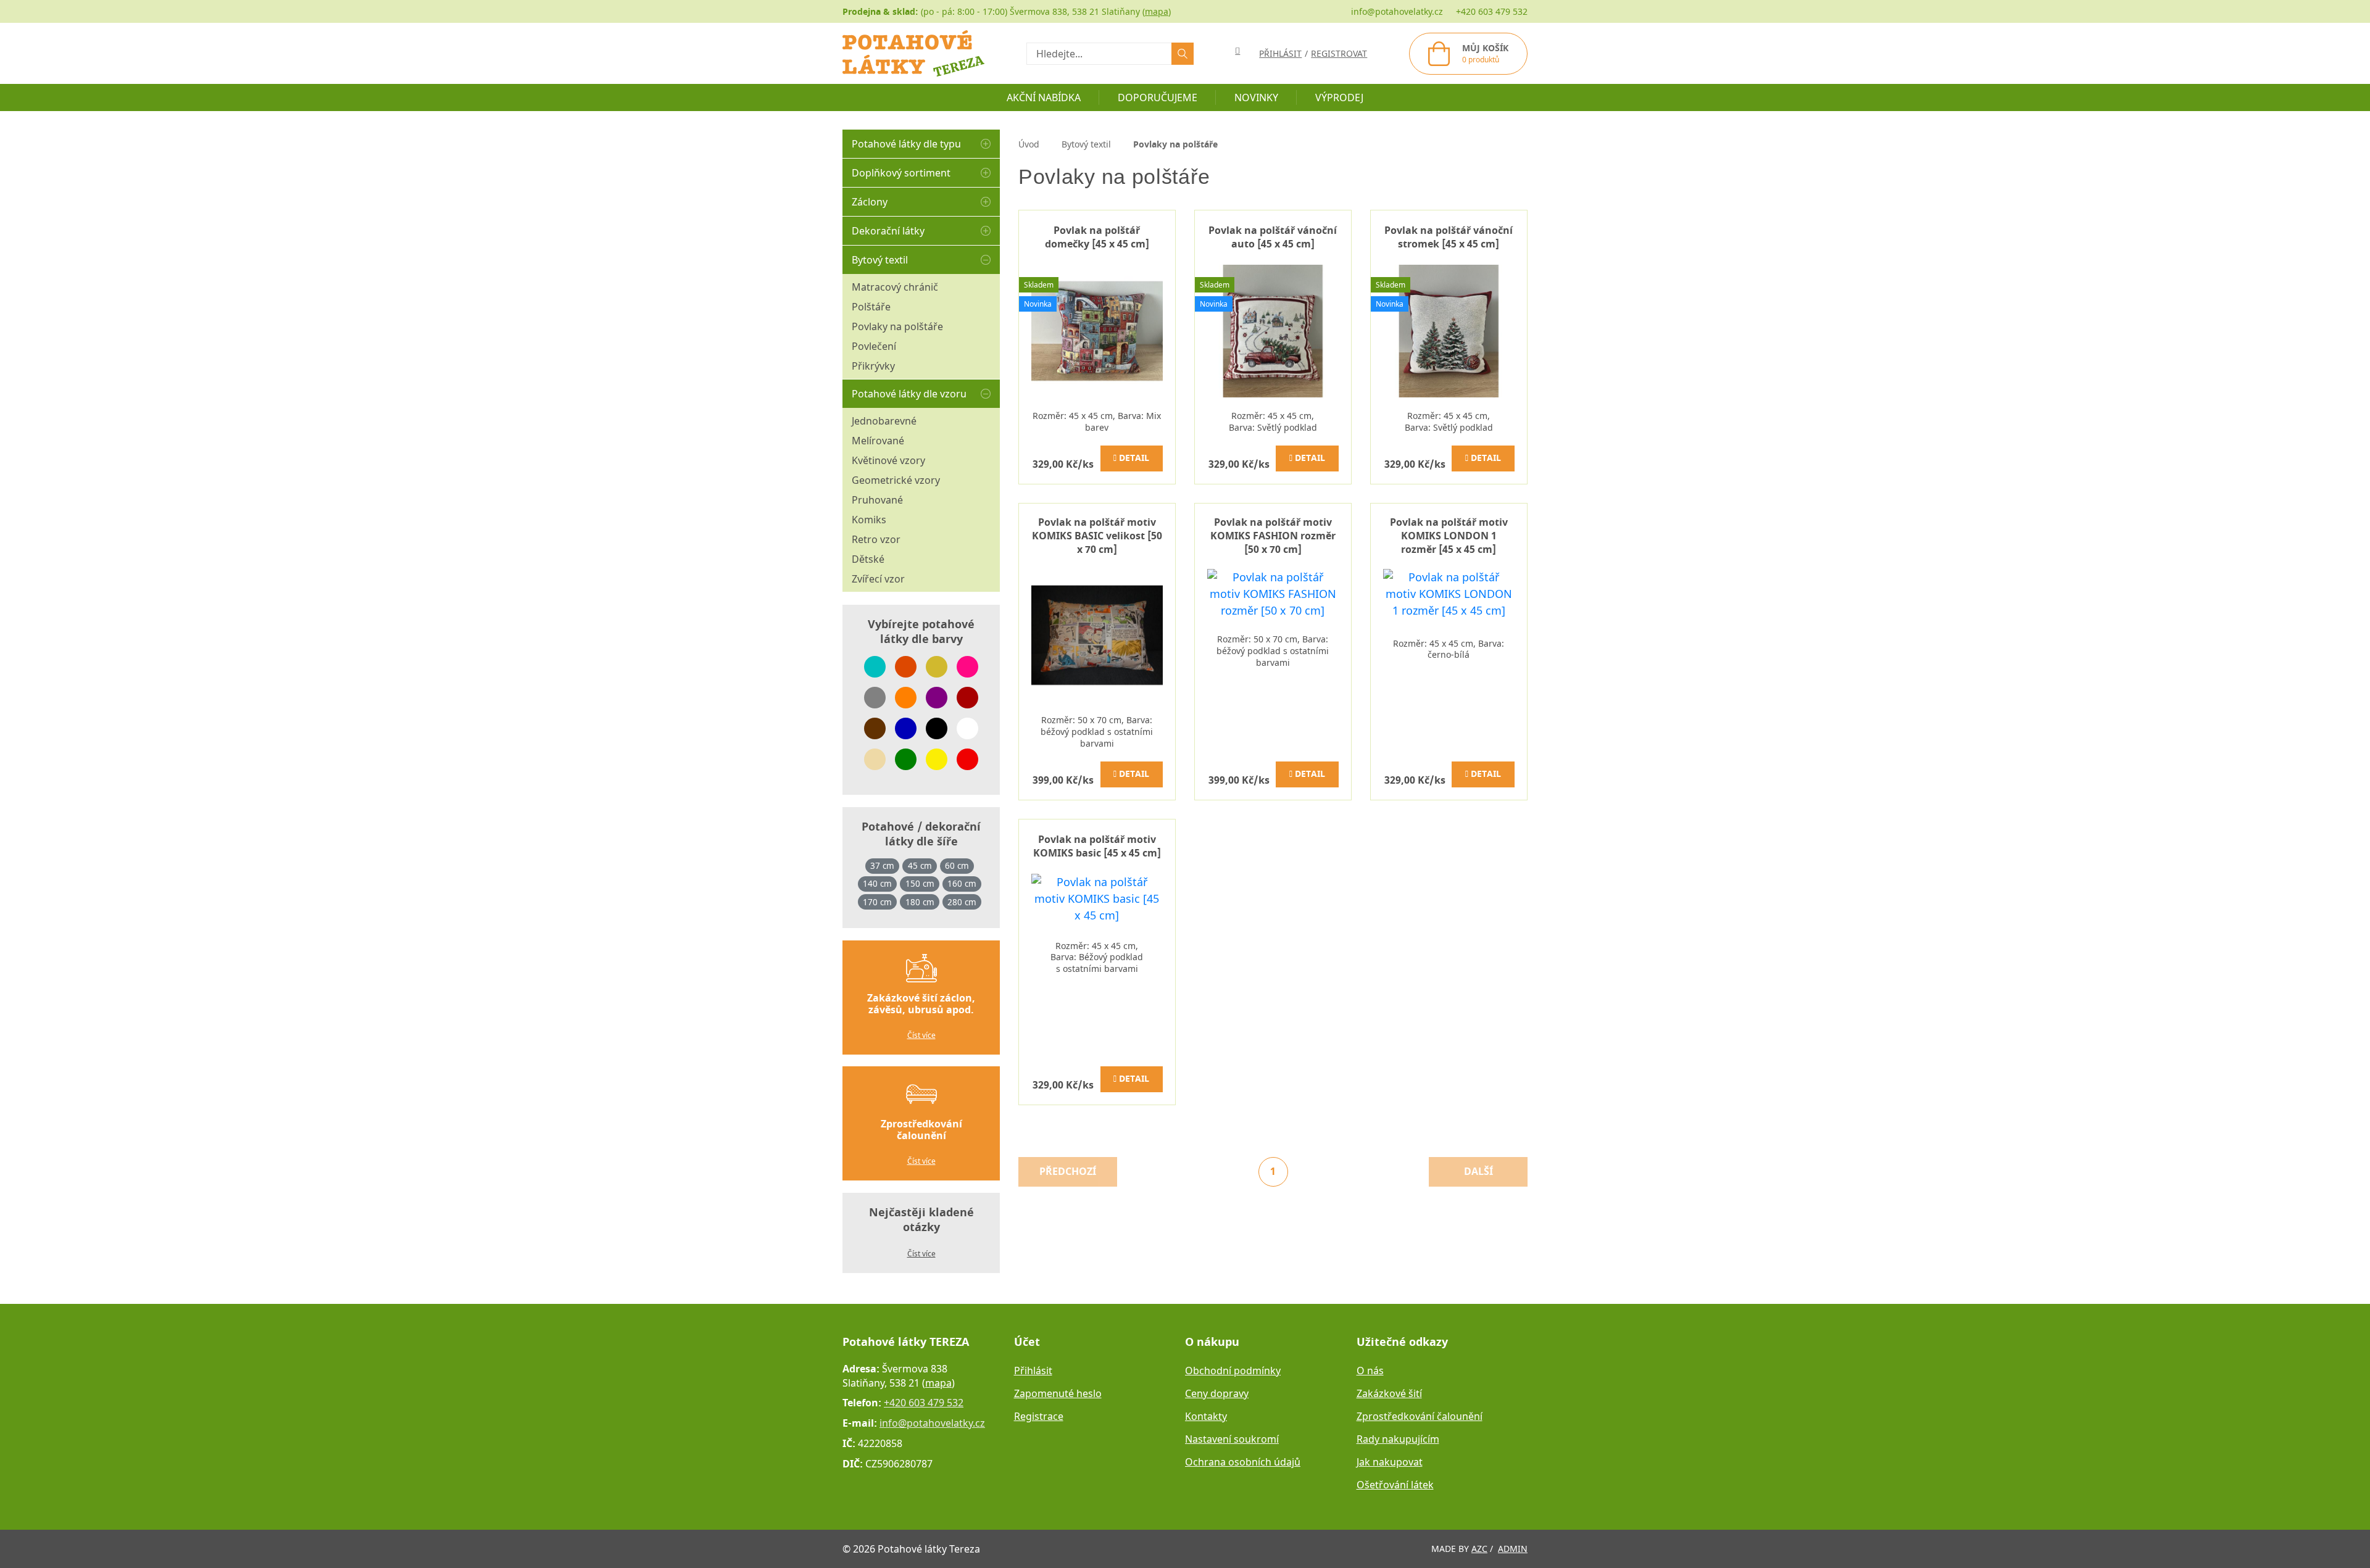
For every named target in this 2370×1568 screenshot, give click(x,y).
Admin (1513, 1549)
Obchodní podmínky (1233, 1371)
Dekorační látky (888, 231)
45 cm (920, 866)
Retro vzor (876, 539)
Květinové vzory (888, 460)
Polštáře (871, 307)
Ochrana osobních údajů (1243, 1462)
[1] (1183, 54)
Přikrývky (873, 366)
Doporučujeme (1158, 97)
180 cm (920, 902)
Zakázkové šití (1389, 1393)
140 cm (877, 884)
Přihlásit (1033, 1371)
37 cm (882, 866)
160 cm (962, 884)
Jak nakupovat (1390, 1462)
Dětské (868, 559)
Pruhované (877, 500)
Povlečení (874, 346)
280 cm (962, 902)
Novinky (1256, 97)
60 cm (957, 866)
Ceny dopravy (1217, 1393)
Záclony (870, 202)
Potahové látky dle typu (906, 144)
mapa (1157, 11)
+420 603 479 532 (1492, 11)
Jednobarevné (884, 421)
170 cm (877, 902)
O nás (1370, 1371)
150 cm (920, 884)
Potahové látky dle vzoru (909, 394)
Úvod (1029, 144)
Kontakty (1206, 1416)
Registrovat (1339, 53)
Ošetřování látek (1395, 1485)
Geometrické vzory (896, 480)
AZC (1479, 1549)
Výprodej (1339, 97)
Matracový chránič (895, 287)
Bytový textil (880, 260)
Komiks (869, 520)
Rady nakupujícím (1398, 1439)
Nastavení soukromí (1232, 1439)
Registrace (1039, 1416)
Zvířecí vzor (878, 579)
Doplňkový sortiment (901, 173)
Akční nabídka (1044, 97)
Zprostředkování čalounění (1420, 1416)
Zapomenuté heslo (1058, 1393)
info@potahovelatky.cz (1397, 11)
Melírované (878, 441)
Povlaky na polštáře (897, 326)
